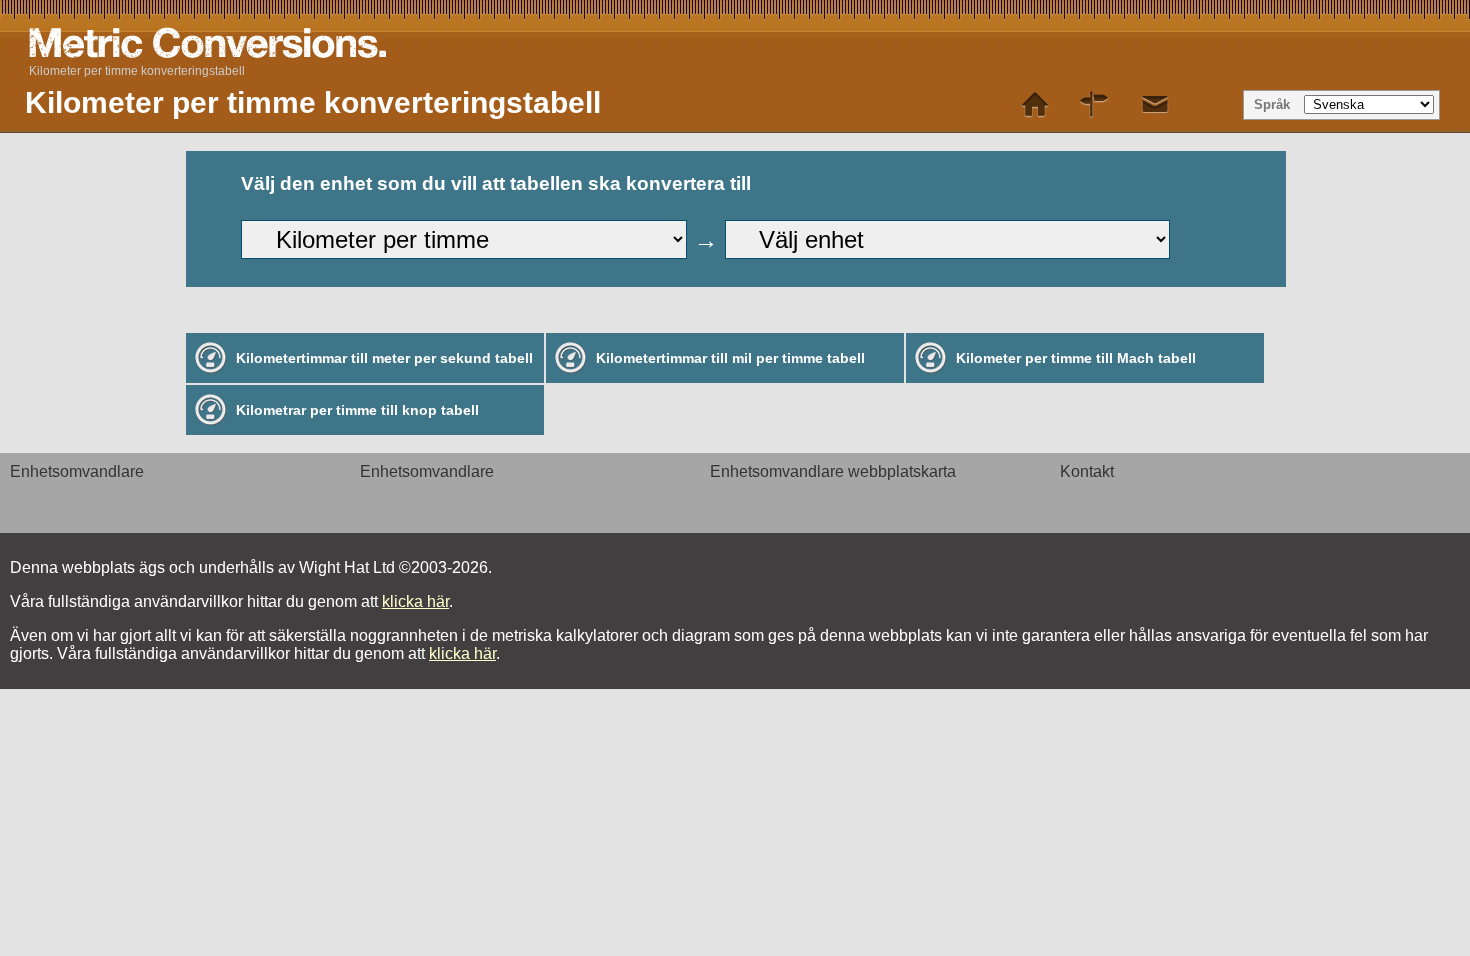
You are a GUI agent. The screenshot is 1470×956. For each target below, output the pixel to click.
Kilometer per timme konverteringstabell (137, 71)
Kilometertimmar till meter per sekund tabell (384, 358)
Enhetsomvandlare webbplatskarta (833, 471)
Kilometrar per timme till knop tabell (357, 410)
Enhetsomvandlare (77, 471)
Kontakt (1087, 471)
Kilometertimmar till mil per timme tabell (730, 358)
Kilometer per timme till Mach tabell (1076, 358)
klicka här (415, 601)
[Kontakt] (1155, 105)
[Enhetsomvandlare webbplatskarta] (1095, 105)
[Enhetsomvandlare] (1035, 105)
